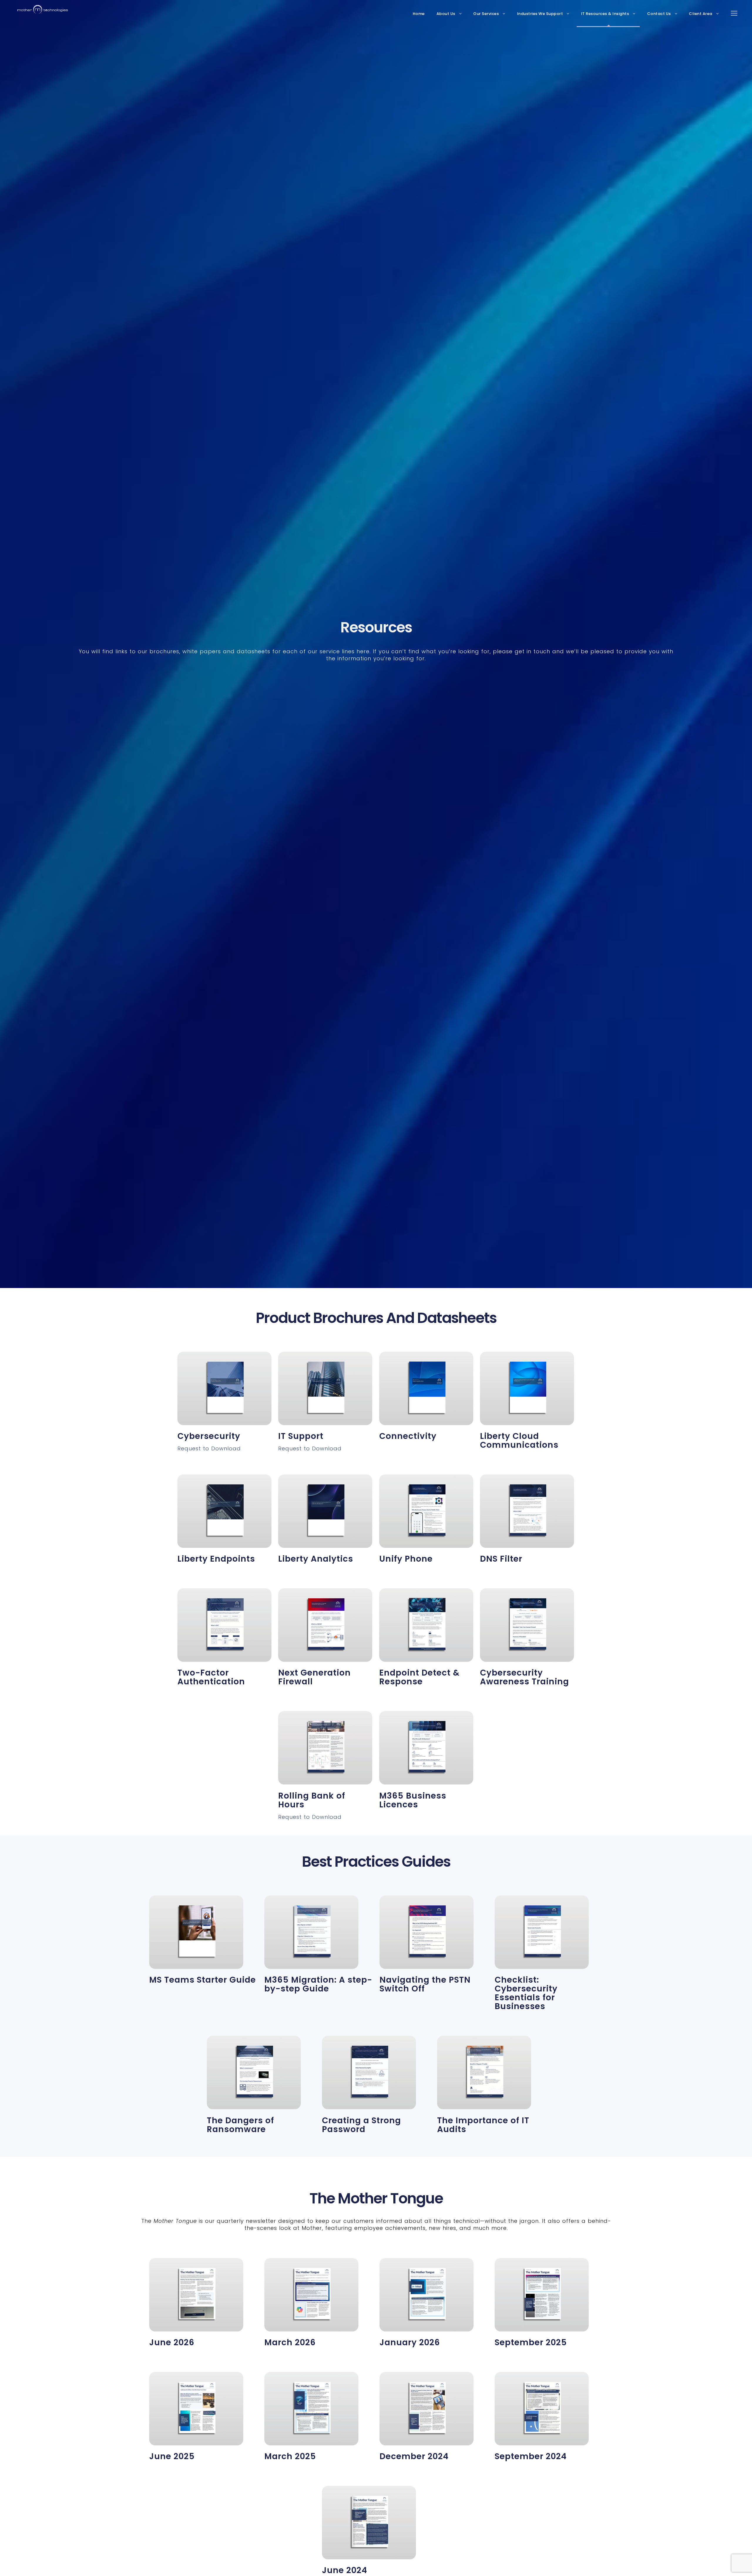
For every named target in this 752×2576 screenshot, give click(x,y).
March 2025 (290, 2456)
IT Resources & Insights (605, 14)
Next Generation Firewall (314, 1677)
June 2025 (172, 2456)
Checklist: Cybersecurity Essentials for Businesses (526, 1993)
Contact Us (659, 14)
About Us (446, 14)
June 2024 (345, 2570)
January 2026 (410, 2342)
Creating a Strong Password (361, 2125)
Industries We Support (540, 14)
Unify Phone (406, 1559)
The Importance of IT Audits (483, 2125)
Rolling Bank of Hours (312, 1800)
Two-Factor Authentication (211, 1677)
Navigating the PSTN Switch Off (425, 1984)
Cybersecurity (209, 1436)
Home (419, 14)
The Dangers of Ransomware (240, 2125)
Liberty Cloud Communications (519, 1441)
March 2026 (290, 2342)
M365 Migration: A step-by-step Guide (318, 1984)
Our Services (486, 14)
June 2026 (172, 2342)
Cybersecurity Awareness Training (524, 1677)
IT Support (301, 1436)
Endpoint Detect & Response (419, 1677)
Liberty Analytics (316, 1559)
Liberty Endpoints (216, 1559)
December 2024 (414, 2456)
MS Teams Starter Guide (203, 1980)
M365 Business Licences (413, 1800)
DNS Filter (501, 1559)
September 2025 (531, 2342)
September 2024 (531, 2456)
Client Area (701, 14)
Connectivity (408, 1436)
